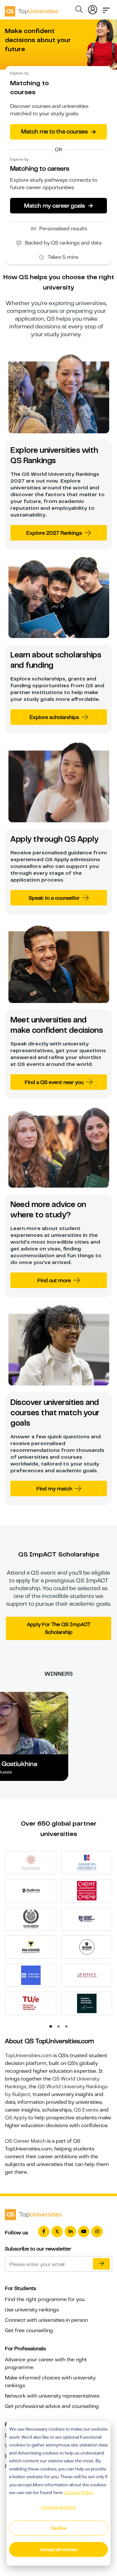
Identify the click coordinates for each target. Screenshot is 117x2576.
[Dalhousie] (31, 1947)
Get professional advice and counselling (52, 2406)
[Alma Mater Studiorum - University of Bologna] (31, 1862)
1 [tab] (51, 2027)
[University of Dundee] (31, 1975)
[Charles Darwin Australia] (87, 1919)
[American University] (87, 1862)
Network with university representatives (52, 2396)
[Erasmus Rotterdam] (87, 2003)
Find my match (54, 1489)
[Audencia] (31, 1890)
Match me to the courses (58, 132)
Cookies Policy (79, 2492)
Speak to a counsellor (54, 898)
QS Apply (16, 2118)
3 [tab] (67, 2027)
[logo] (32, 9)
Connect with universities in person (46, 2320)
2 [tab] (59, 2027)
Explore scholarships (54, 717)
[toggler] (106, 8)
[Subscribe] (101, 2264)
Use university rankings (32, 2310)
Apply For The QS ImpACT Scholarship (59, 1628)
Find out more (54, 1281)
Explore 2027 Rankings (54, 533)
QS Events (86, 2110)
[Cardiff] (87, 1890)
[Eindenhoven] (31, 2003)
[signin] (93, 8)
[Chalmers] (31, 1919)
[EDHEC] (87, 1975)
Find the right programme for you (45, 2299)
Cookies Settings (58, 2507)
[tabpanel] (61, 1935)
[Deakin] (87, 1947)
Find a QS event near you (54, 1082)
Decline (58, 2528)
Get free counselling (29, 2331)
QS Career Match (25, 2141)
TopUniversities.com (28, 2056)
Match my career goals (58, 205)
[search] (79, 10)
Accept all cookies (59, 2549)
